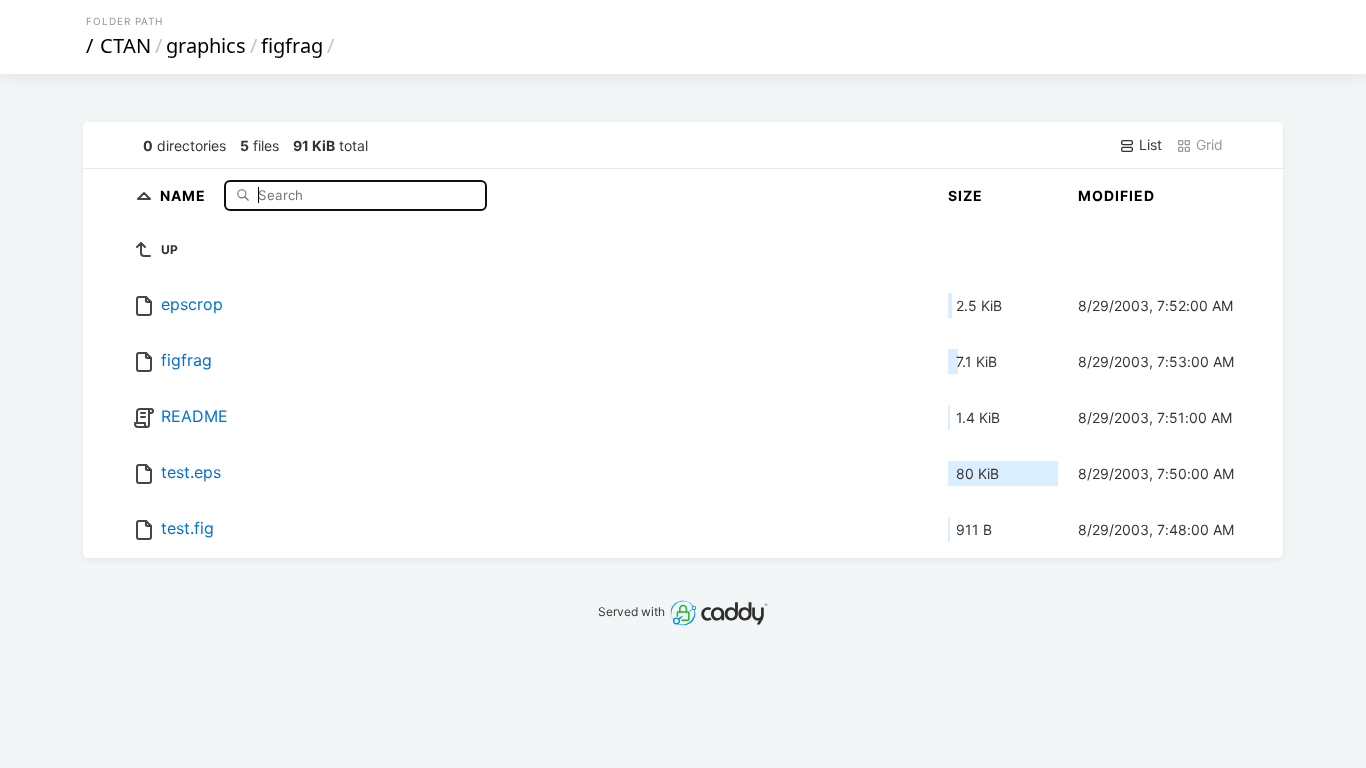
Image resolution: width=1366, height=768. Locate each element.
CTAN (125, 45)
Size (965, 195)
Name (185, 194)
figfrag (292, 45)
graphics (206, 45)
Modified (1116, 195)
